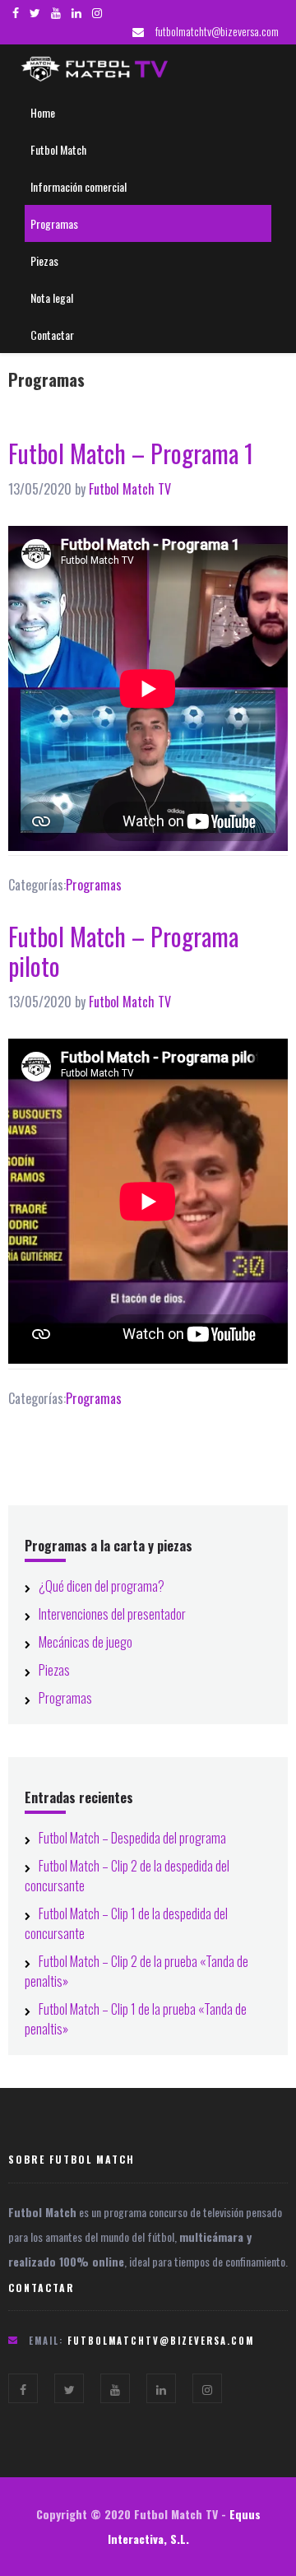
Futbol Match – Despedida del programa (132, 1838)
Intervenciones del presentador (112, 1614)
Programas (94, 885)
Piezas (54, 1670)
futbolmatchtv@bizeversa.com (217, 31)
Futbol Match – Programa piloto (123, 951)
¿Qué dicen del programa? (102, 1586)
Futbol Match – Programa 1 (131, 453)
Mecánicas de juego (86, 1642)
